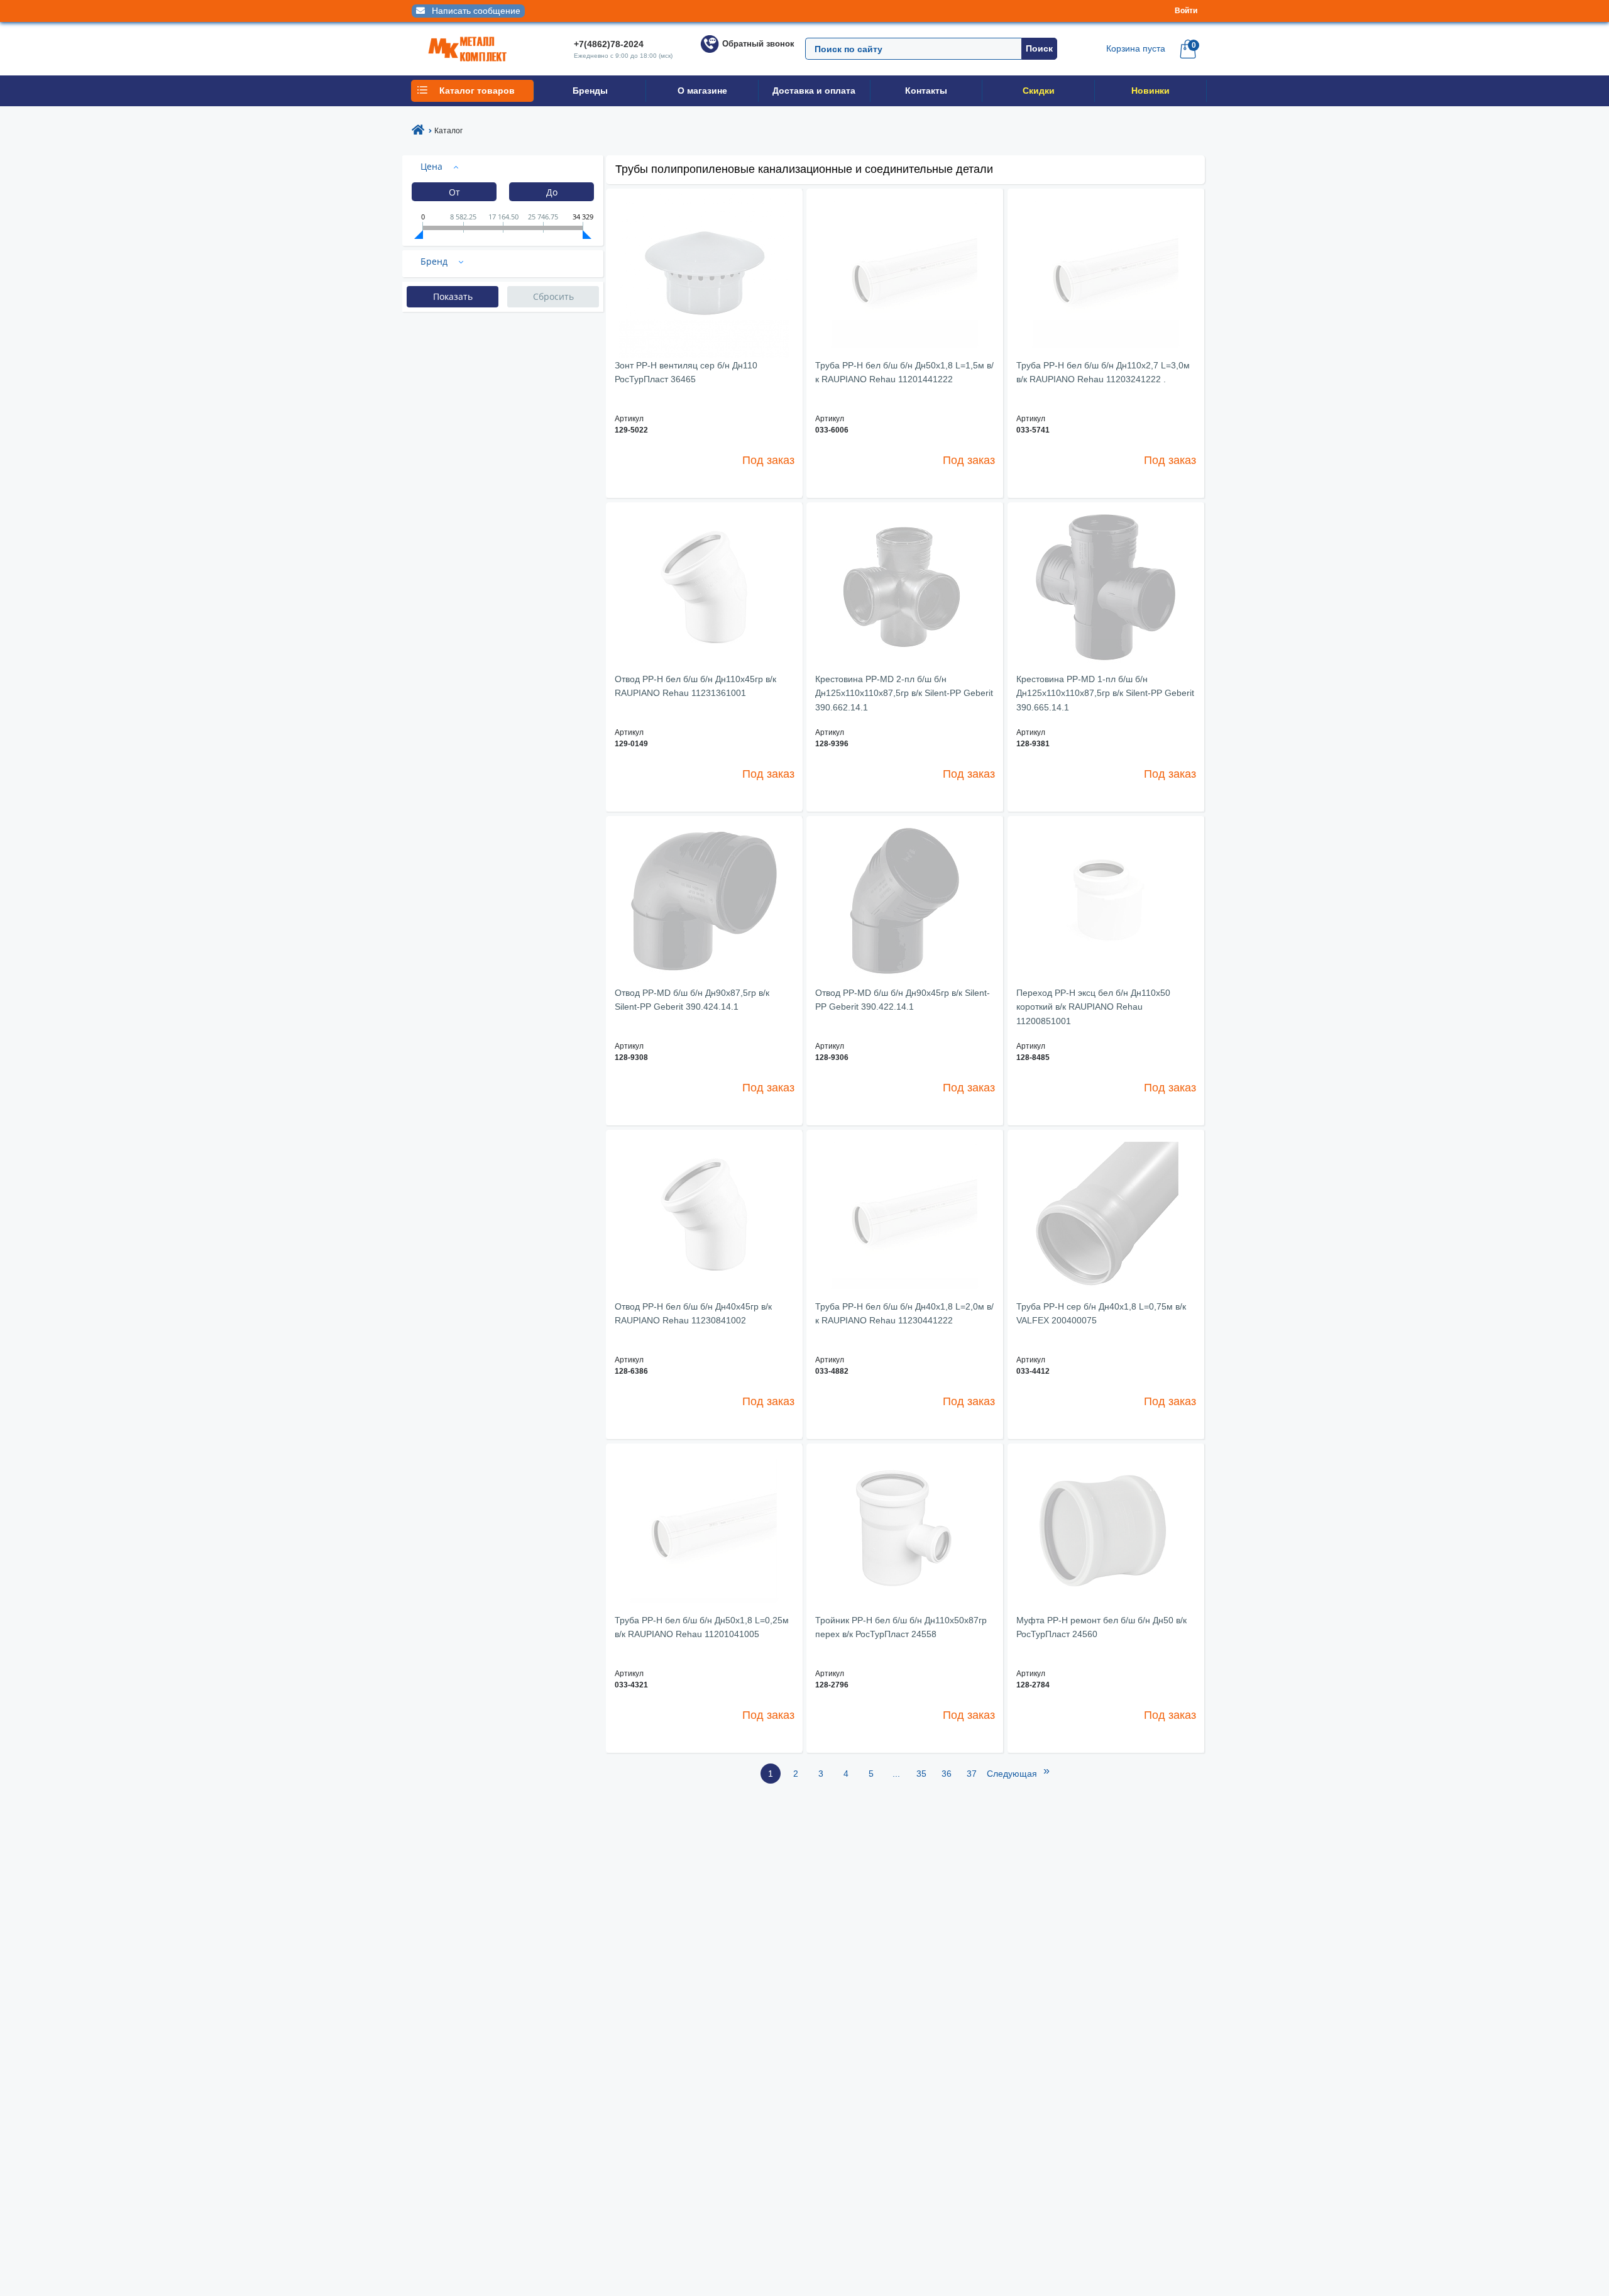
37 (972, 1774)
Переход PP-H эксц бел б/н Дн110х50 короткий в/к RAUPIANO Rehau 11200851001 (1093, 1007)
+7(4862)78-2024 (609, 44)
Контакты (926, 91)
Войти (1186, 11)
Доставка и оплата (814, 91)
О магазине (702, 91)
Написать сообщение (475, 11)
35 (921, 1774)
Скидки (1039, 91)
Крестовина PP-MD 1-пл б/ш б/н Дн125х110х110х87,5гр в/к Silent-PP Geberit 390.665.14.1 (1105, 693)
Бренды (590, 91)
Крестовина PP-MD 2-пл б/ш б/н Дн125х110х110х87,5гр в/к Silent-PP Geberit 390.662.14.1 (904, 693)
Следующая (1018, 1771)
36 (947, 1774)
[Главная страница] (418, 131)
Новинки (1150, 91)
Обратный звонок (758, 44)
